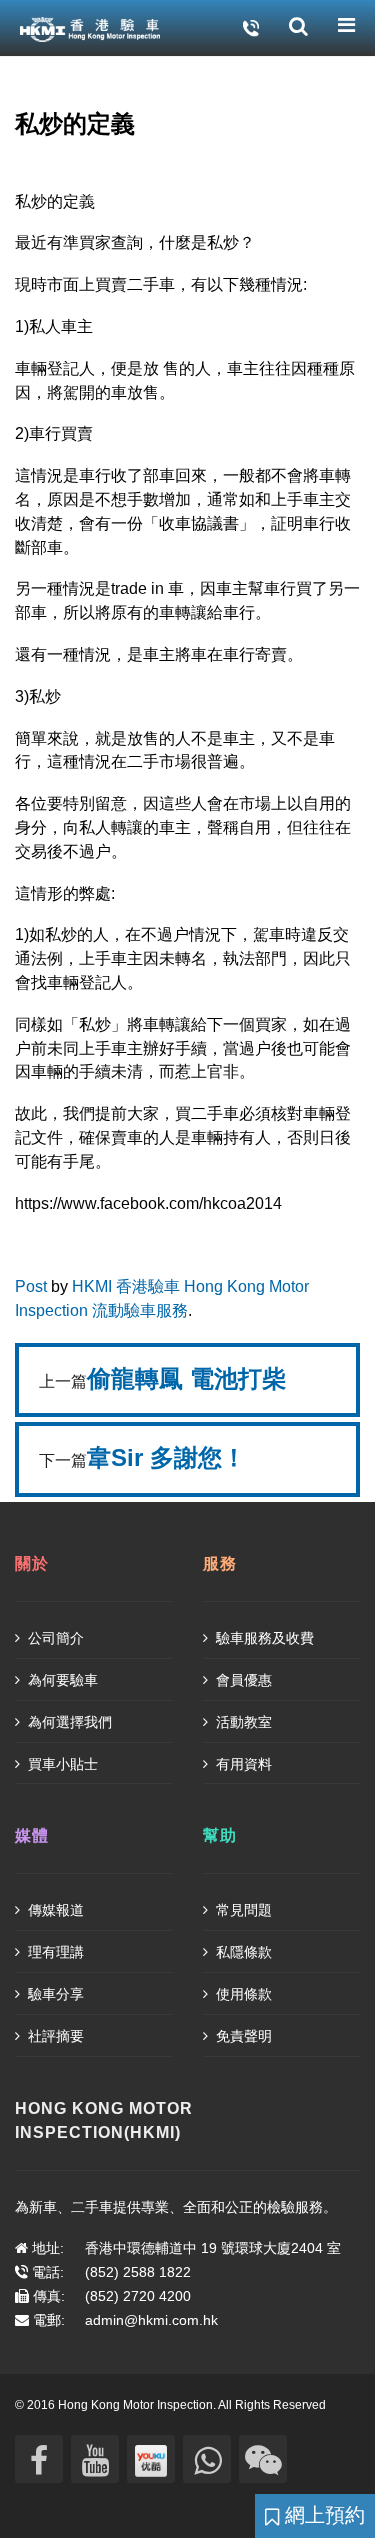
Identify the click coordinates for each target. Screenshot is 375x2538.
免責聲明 (242, 2036)
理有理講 (54, 1952)
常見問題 (242, 1910)
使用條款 (242, 1994)
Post (31, 1286)
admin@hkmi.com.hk (151, 2320)
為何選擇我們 (68, 1722)
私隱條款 (242, 1952)
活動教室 (242, 1722)
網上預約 (322, 2515)
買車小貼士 (61, 1764)
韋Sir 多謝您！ (166, 1457)
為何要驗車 (61, 1680)
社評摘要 (54, 2036)
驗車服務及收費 (263, 1638)
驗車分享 (54, 1994)
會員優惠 (242, 1680)
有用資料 (242, 1764)
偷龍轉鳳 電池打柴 (186, 1378)
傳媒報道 (54, 1910)
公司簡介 (54, 1638)
